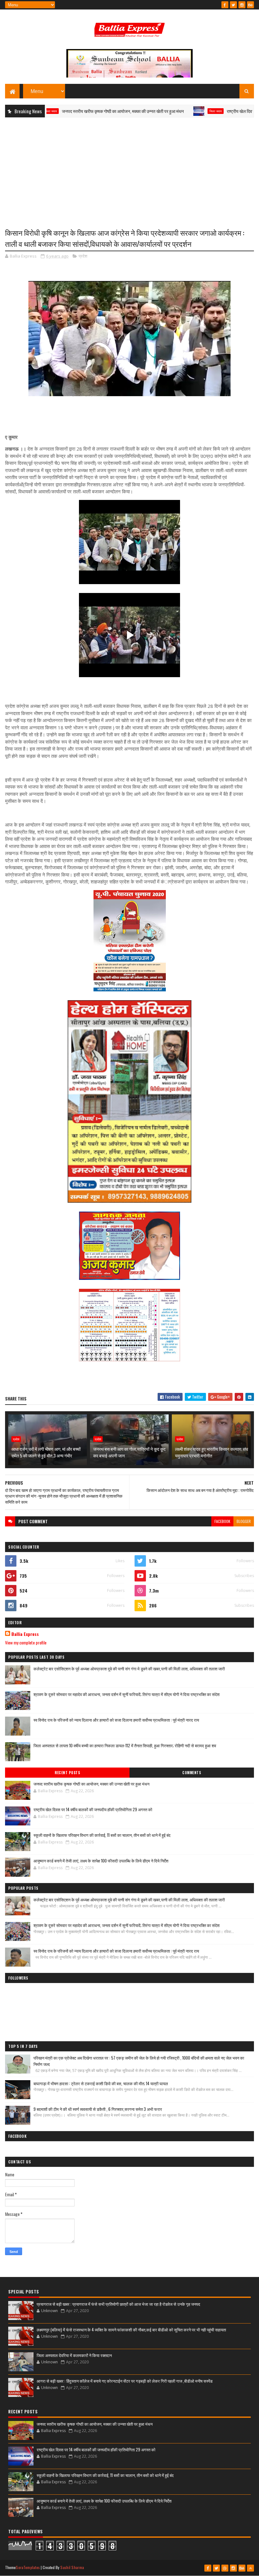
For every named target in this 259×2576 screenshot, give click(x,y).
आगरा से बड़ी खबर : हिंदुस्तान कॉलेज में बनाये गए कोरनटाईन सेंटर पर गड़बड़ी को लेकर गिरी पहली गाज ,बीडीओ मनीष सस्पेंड (125, 2381)
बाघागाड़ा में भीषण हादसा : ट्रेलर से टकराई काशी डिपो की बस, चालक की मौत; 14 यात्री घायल (101, 2083)
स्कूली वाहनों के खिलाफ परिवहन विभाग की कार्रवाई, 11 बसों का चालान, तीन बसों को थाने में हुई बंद (102, 1835)
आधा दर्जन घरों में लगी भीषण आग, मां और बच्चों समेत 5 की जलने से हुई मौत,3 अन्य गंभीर (46, 1452)
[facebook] (225, 5)
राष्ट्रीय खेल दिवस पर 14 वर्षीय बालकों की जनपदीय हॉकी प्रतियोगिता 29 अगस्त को (93, 1809)
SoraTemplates (28, 2567)
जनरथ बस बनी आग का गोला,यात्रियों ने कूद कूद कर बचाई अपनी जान (129, 1452)
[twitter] (233, 5)
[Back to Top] (250, 2568)
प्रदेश (83, 256)
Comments (192, 1773)
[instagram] (242, 5)
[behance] (250, 5)
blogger (244, 1521)
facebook (222, 1521)
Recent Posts (67, 1773)
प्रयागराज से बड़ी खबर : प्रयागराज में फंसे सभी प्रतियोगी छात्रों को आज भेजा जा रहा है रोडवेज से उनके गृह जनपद (118, 2304)
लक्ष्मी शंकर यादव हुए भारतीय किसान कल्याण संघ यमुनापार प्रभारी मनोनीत (211, 1452)
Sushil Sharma (72, 2567)
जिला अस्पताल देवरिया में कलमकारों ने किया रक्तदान (74, 2355)
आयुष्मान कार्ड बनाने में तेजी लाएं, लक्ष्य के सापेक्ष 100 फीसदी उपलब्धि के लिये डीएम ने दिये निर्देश (101, 1861)
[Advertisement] (129, 168)
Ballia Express (25, 1634)
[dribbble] (225, 2568)
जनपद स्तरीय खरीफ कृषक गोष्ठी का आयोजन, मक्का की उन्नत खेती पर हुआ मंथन (76, 111)
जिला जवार (169, 111)
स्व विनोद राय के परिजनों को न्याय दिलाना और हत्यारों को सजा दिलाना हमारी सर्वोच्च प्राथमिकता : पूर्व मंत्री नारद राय (116, 1720)
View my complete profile (26, 1642)
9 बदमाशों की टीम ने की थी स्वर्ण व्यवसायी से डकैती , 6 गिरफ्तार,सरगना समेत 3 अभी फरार (98, 2109)
